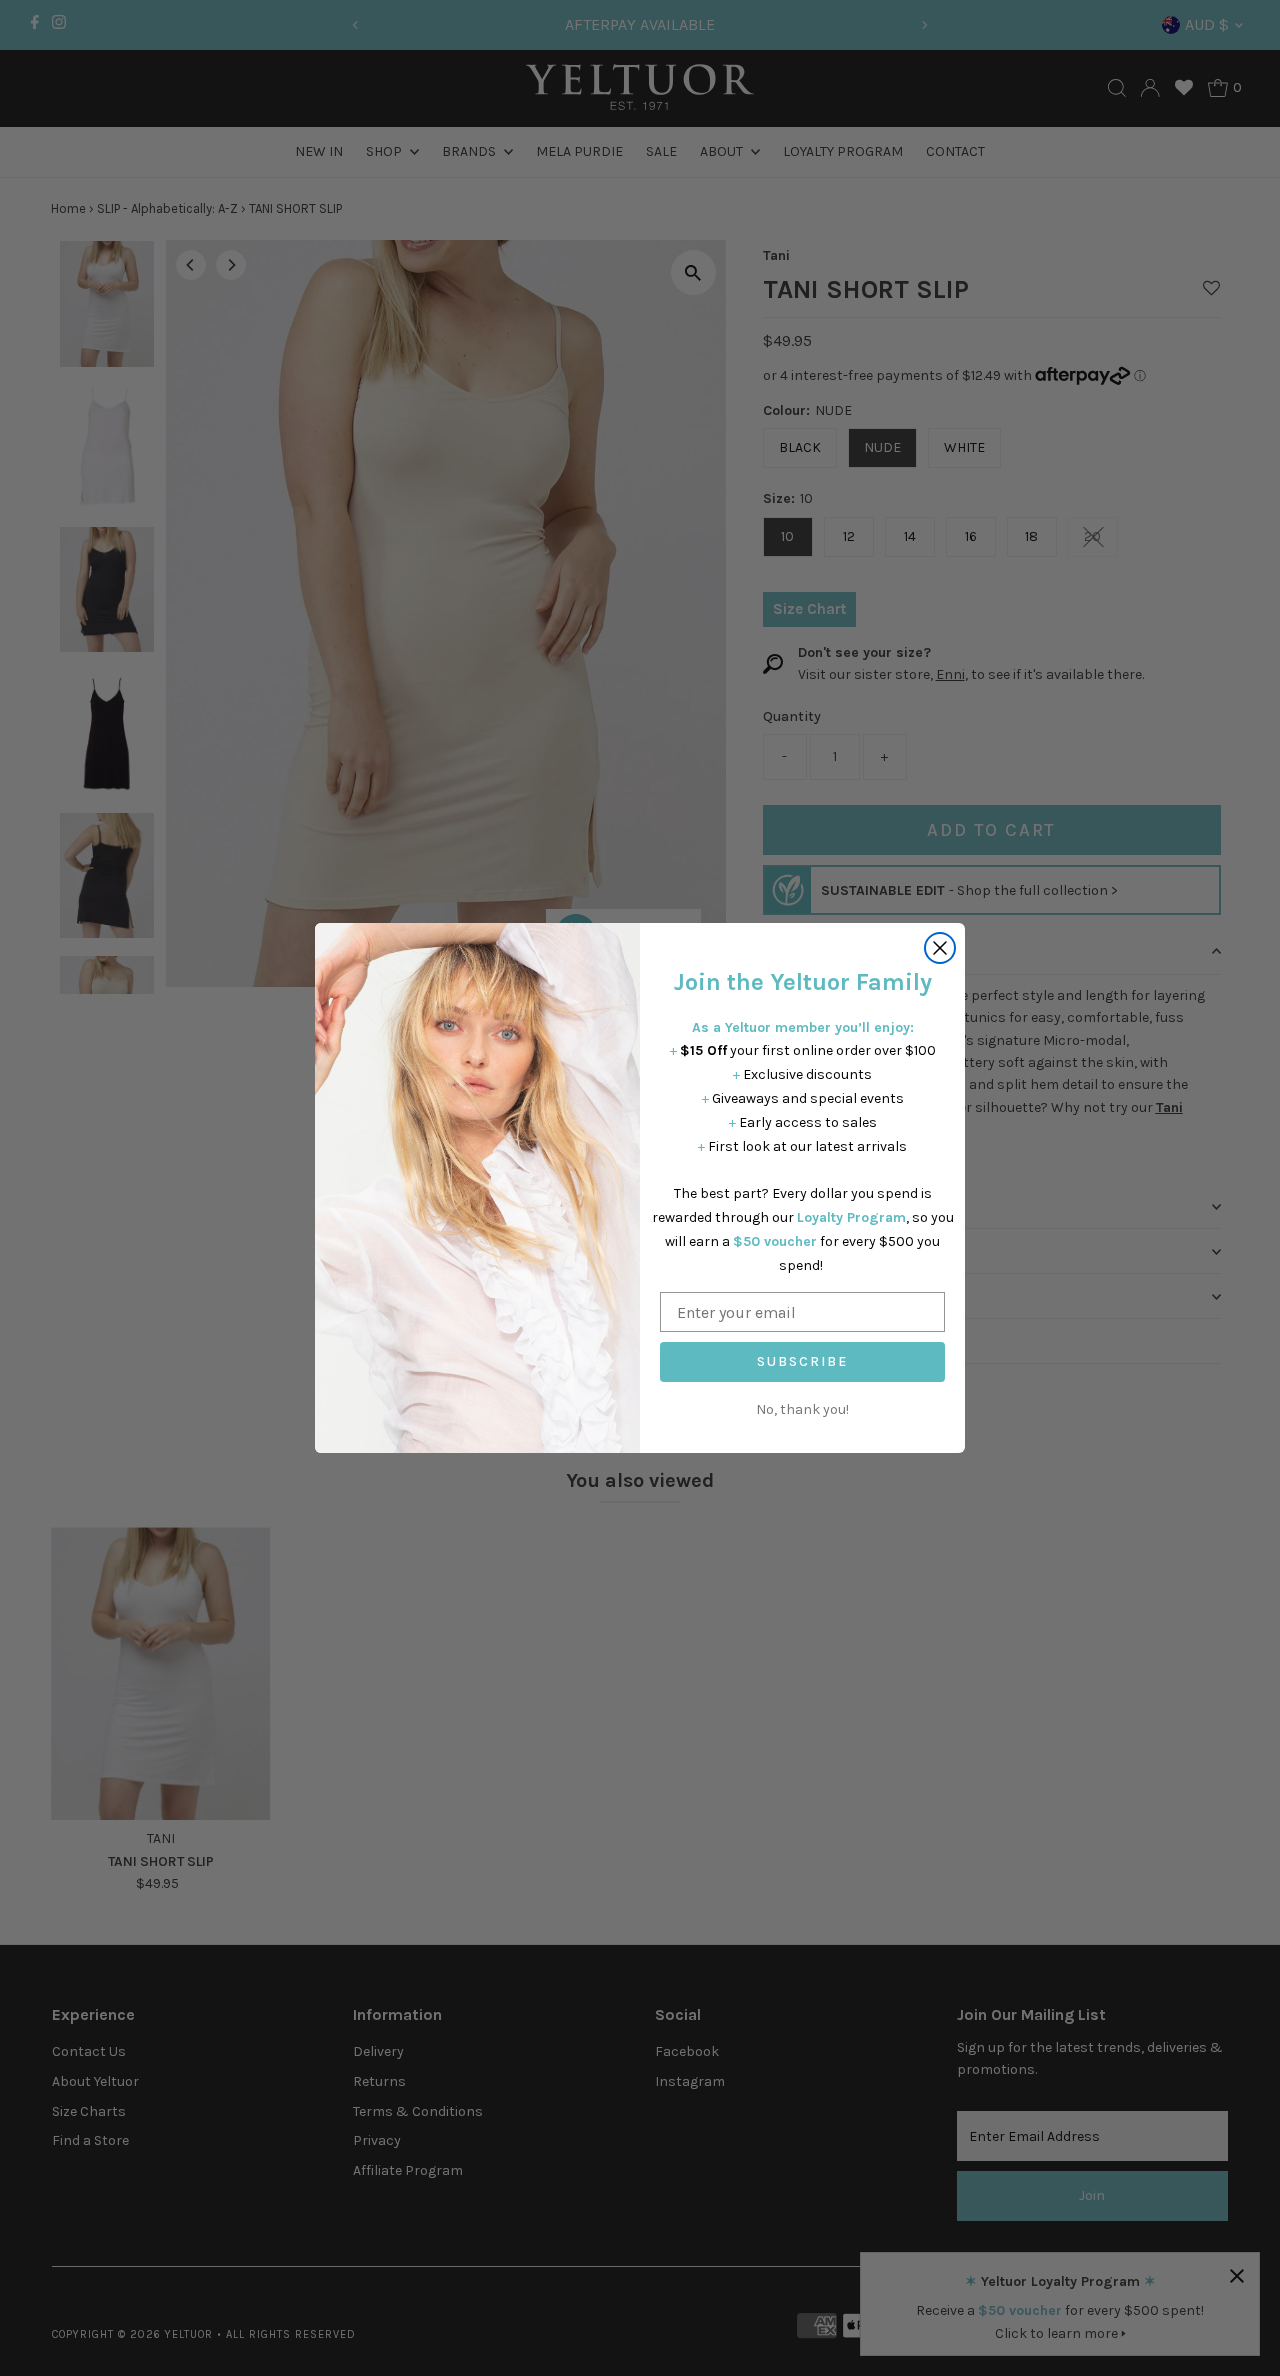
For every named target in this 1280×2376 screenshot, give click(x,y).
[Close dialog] (940, 948)
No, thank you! (802, 1409)
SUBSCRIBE (802, 1361)
